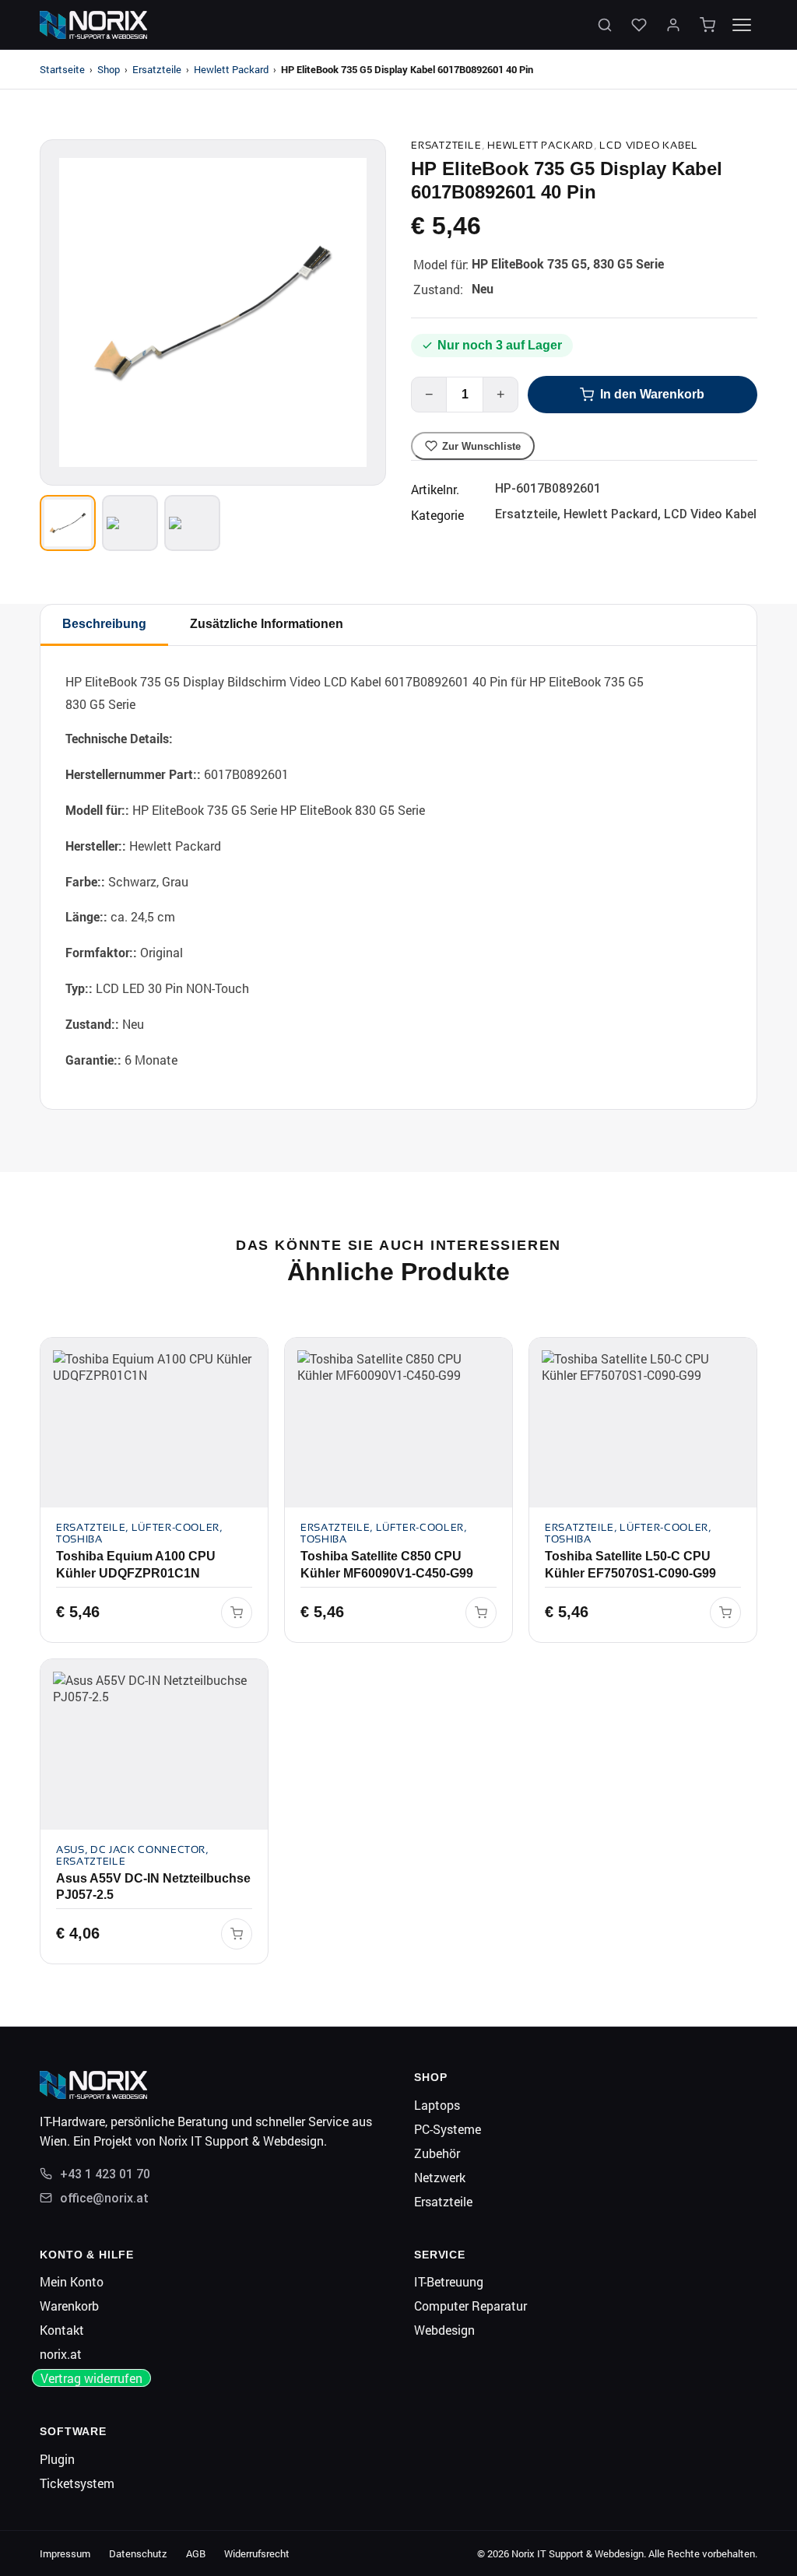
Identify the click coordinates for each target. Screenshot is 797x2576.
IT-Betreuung (449, 2281)
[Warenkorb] (707, 25)
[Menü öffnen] (742, 25)
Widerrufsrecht (257, 2553)
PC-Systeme (448, 2129)
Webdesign (444, 2330)
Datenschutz (138, 2553)
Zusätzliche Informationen (267, 624)
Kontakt (62, 2330)
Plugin (57, 2459)
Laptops (437, 2105)
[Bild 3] (192, 523)
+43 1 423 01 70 (105, 2174)
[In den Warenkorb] (237, 1613)
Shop (109, 69)
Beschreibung (104, 624)
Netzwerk (440, 2177)
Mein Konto (72, 2281)
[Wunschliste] (639, 25)
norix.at (61, 2354)
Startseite (62, 69)
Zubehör (437, 2153)
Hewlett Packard (231, 69)
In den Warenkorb (652, 394)
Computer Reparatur (470, 2306)
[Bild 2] (130, 523)
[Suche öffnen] (605, 25)
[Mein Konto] (673, 25)
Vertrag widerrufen (91, 2378)
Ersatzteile (157, 69)
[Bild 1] (68, 523)
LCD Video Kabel (649, 145)
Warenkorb (69, 2306)
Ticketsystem (77, 2483)
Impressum (65, 2553)
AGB (196, 2553)
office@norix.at (104, 2198)
